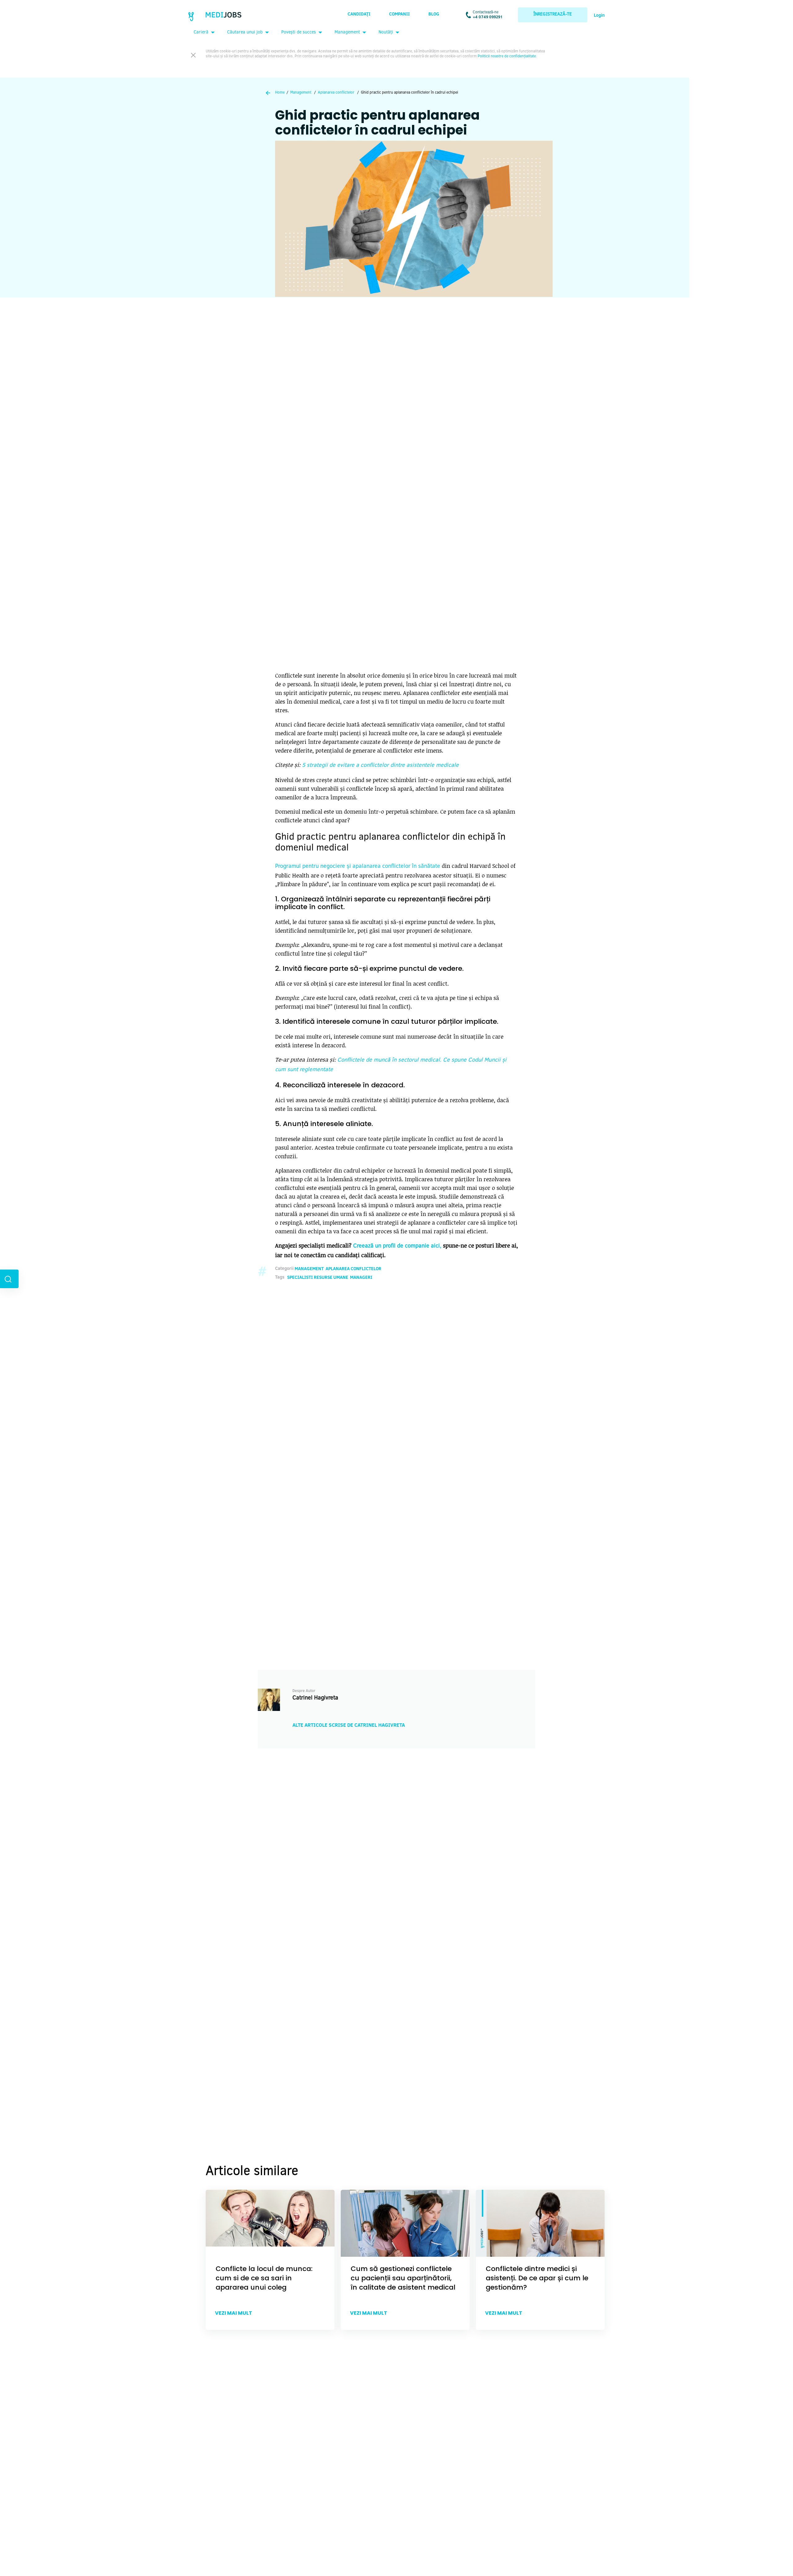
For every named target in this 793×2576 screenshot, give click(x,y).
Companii (399, 15)
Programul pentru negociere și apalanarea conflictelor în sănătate (358, 867)
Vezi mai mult (234, 2313)
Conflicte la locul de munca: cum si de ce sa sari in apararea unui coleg (264, 2278)
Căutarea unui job (245, 33)
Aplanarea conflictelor (336, 93)
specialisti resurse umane (318, 1278)
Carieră (201, 33)
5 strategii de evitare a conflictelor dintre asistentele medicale (380, 766)
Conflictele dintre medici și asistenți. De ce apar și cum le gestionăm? (537, 2278)
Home (280, 93)
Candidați (359, 15)
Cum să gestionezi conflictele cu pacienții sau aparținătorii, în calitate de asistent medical (403, 2278)
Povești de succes (299, 33)
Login (599, 16)
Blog (434, 15)
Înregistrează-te (553, 15)
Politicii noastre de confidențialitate (507, 56)
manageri (361, 1278)
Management (347, 33)
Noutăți (386, 33)
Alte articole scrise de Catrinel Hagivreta (349, 1725)
